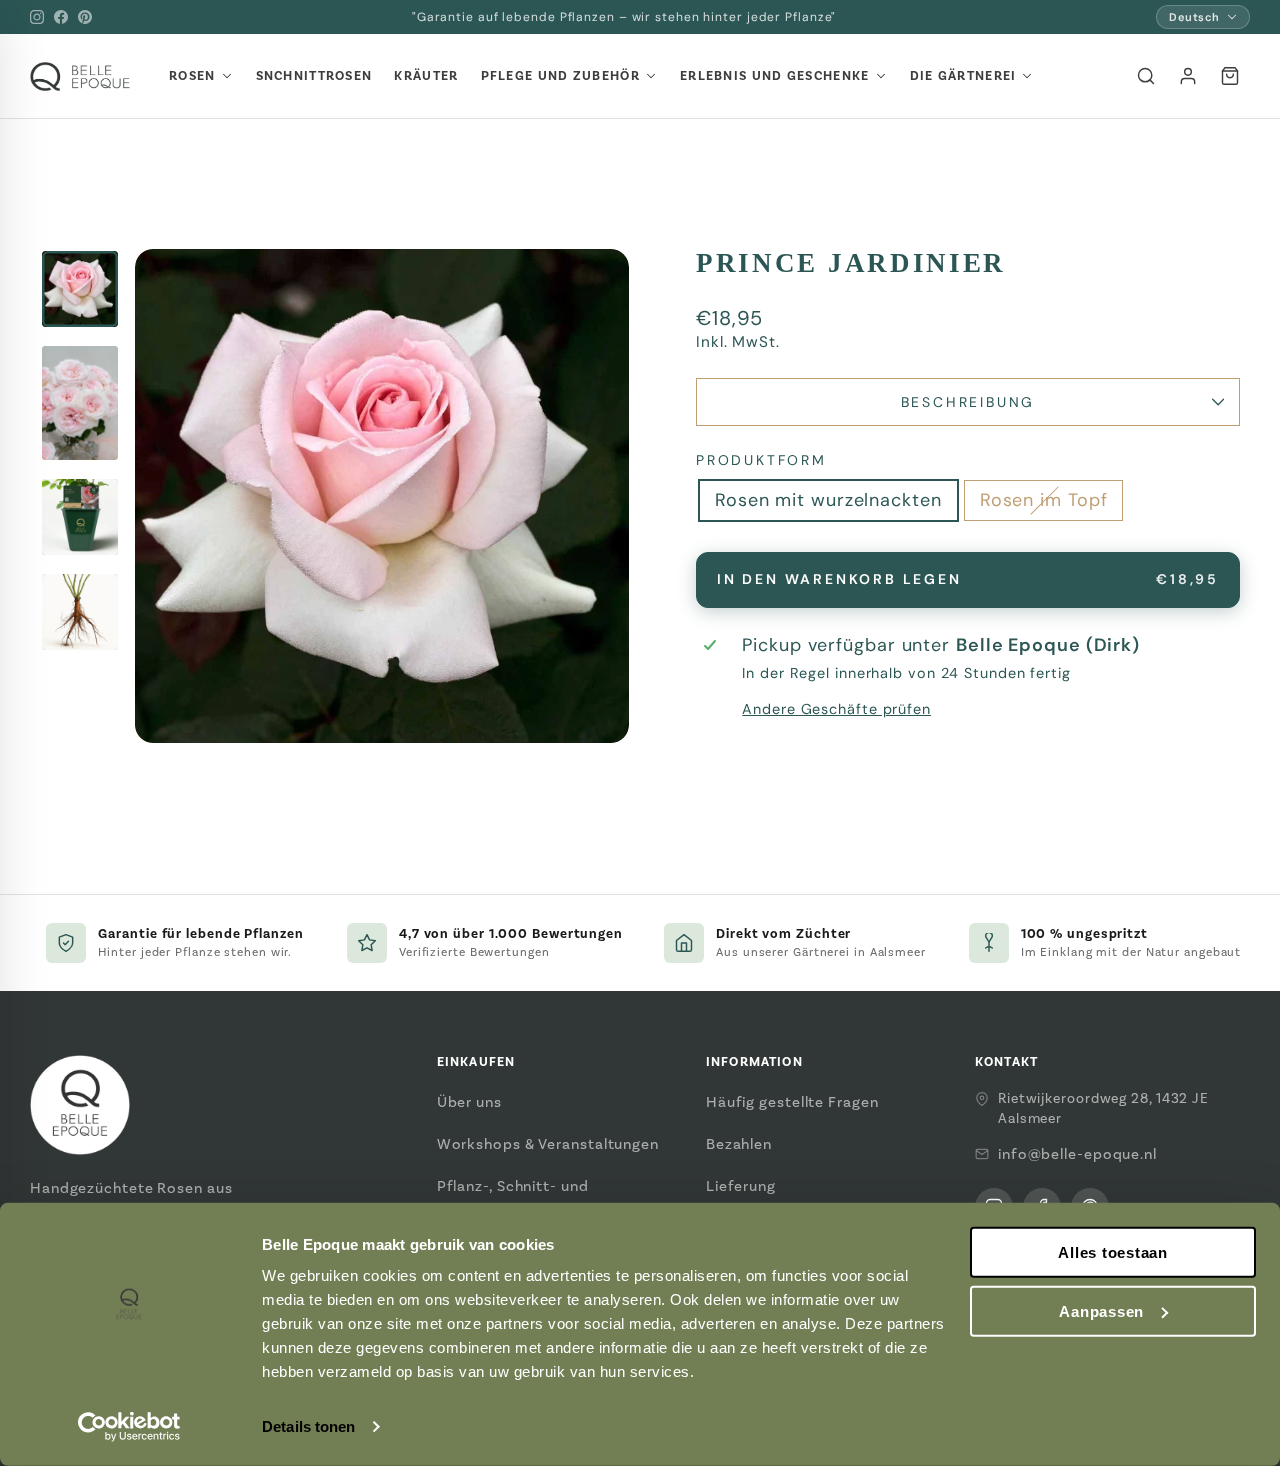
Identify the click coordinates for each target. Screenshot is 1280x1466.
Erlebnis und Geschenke (775, 76)
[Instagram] (37, 17)
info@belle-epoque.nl (1077, 1154)
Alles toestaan (1113, 1252)
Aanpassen (1101, 1311)
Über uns (469, 1102)
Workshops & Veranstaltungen (548, 1144)
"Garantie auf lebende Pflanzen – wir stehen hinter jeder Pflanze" (624, 17)
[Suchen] (1146, 76)
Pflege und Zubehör (560, 76)
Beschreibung (968, 402)
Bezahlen (739, 1144)
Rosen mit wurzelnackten (828, 500)
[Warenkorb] (1230, 76)
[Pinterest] (85, 17)
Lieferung (741, 1186)
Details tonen (308, 1426)
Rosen (192, 76)
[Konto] (1188, 76)
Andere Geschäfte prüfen (836, 709)
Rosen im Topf (1044, 500)
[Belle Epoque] (80, 76)
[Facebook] (61, 17)
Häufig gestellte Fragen (792, 1102)
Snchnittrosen (314, 76)
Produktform (761, 460)
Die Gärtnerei (963, 76)
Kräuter (426, 76)
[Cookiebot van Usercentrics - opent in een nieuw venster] (129, 1427)
